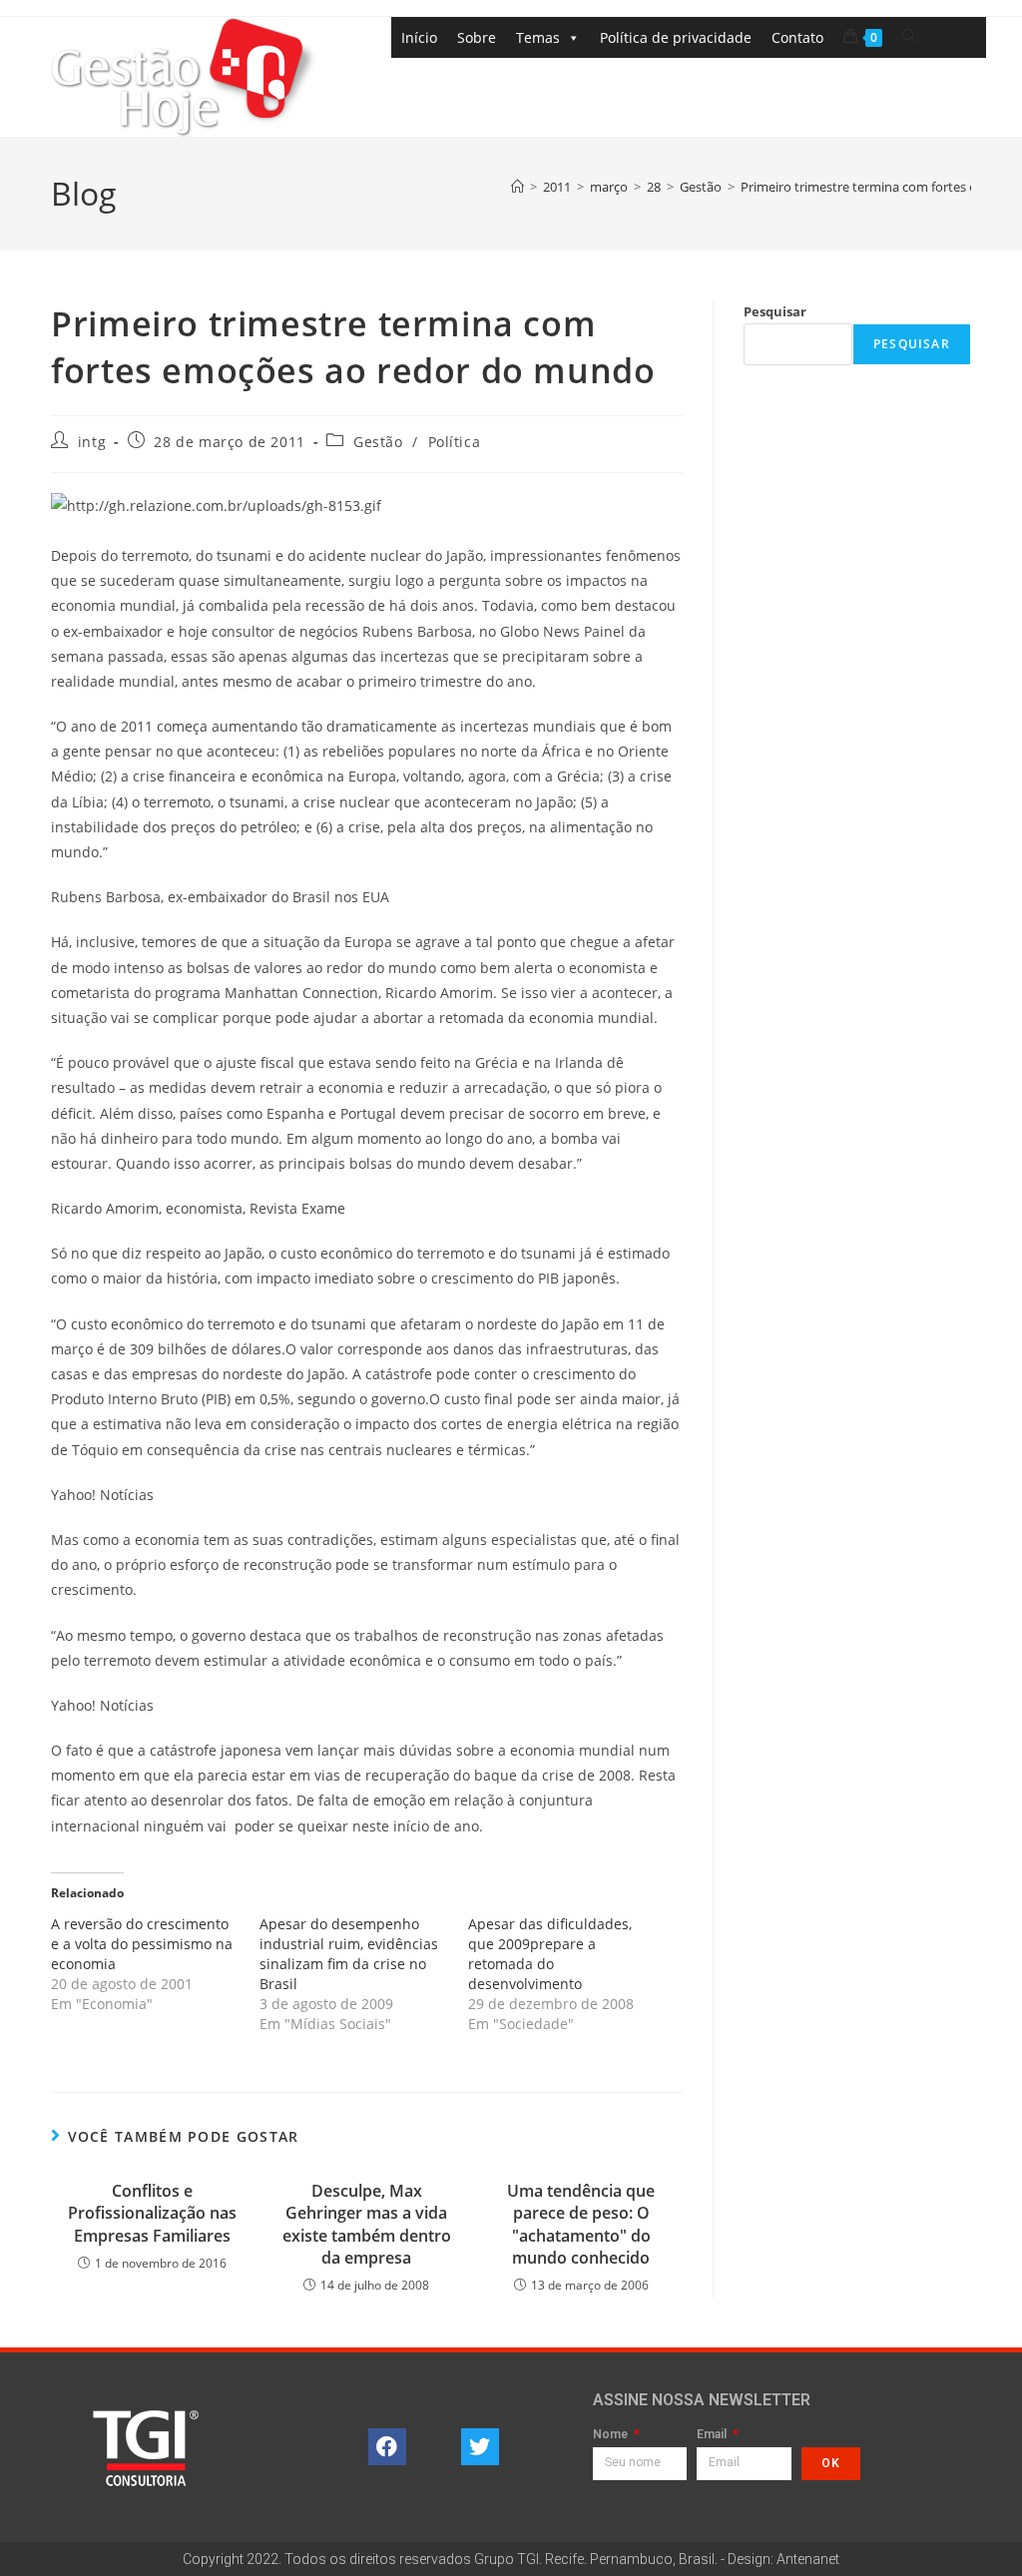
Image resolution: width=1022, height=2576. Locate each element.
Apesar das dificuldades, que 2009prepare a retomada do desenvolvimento (550, 1954)
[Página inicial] (517, 187)
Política (455, 442)
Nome (612, 2435)
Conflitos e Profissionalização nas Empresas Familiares (152, 2213)
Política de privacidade (676, 37)
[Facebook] (387, 2447)
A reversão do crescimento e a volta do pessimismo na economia (142, 1944)
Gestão (378, 442)
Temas (538, 37)
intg (92, 442)
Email (713, 2435)
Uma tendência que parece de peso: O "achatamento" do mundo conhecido (581, 2224)
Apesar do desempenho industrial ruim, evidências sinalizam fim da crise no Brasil (349, 1954)
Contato (797, 37)
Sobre (477, 37)
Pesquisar (775, 311)
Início (419, 37)
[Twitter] (480, 2447)
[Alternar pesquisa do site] (909, 36)
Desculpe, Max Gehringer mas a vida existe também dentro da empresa (367, 2224)
